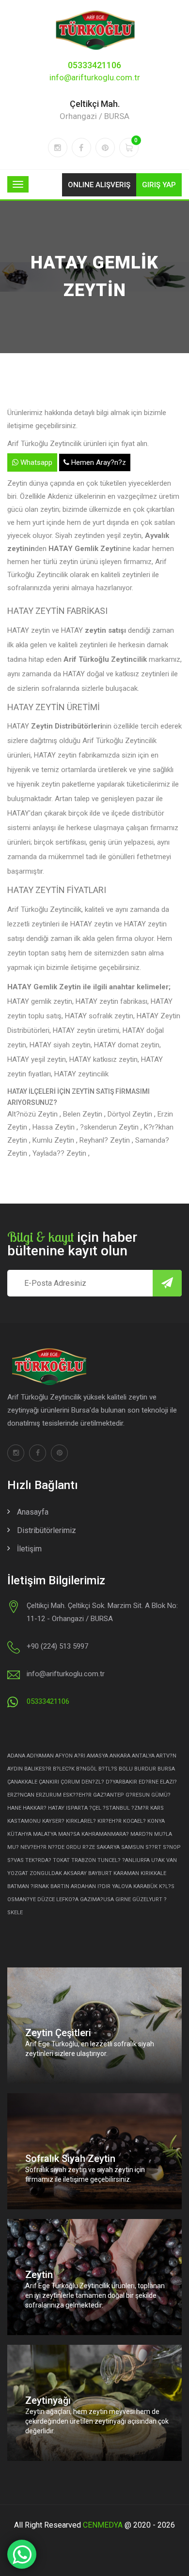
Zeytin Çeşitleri (58, 2033)
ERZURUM (49, 1795)
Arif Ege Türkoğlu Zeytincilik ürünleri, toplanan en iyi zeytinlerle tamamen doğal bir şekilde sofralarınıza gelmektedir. (95, 2295)
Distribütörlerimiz (47, 1530)
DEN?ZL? (93, 1782)
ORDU (73, 1847)
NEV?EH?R (33, 1847)
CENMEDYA (103, 2525)
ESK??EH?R (77, 1795)
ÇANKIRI (49, 1782)
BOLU (126, 1769)
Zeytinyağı (48, 2400)
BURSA (166, 1769)
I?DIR (104, 1886)
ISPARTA (77, 1808)
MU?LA (163, 1834)
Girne (123, 1899)
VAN (172, 1860)
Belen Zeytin (84, 1114)
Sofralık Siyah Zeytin (70, 2159)
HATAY (56, 1808)
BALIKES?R (38, 1769)
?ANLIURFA (136, 1860)
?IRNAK (40, 1886)
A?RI (80, 1756)
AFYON (64, 1756)
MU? (13, 1847)
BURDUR (145, 1769)
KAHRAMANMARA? (105, 1834)
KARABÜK (145, 1886)
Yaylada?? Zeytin (60, 1153)
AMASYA (97, 1756)
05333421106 (94, 65)
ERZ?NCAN (21, 1795)
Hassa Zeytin (55, 1127)
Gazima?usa (97, 1899)
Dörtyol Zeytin (131, 1114)
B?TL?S (108, 1769)
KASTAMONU (24, 1821)
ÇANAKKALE (22, 1782)
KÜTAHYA (19, 1834)
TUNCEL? (109, 1860)
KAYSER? (53, 1821)
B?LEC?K (64, 1769)
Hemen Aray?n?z (98, 462)
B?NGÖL (87, 1769)
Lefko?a (67, 1899)
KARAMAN (126, 1873)
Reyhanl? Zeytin (106, 1140)
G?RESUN (138, 1795)
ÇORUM (70, 1782)
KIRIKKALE (153, 1873)
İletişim (29, 1549)
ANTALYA (143, 1756)
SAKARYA (108, 1847)
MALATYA (45, 1834)
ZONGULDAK (46, 1873)
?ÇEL (95, 1808)
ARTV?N (166, 1756)
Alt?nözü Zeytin (33, 1114)
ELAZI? (168, 1782)
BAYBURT (100, 1873)
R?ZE (89, 1847)
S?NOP (172, 1847)
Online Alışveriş (99, 185)
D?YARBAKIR (121, 1782)
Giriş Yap (159, 185)
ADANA (16, 1756)
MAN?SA (69, 1834)
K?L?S (167, 1886)
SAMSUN (133, 1847)
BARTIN (60, 1886)
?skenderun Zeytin (110, 1127)
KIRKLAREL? (81, 1821)
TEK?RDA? (38, 1860)
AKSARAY (75, 1873)
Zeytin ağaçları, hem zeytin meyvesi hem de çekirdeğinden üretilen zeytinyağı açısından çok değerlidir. (97, 2421)
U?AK (158, 1860)
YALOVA (122, 1886)
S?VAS (16, 1860)
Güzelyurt (147, 1899)
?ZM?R (140, 1808)
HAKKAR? (35, 1808)
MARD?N (142, 1834)
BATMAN (18, 1886)
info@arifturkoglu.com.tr (95, 77)
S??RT (153, 1847)
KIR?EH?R (110, 1821)
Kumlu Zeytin (54, 1140)
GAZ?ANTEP (109, 1795)
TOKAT (61, 1860)
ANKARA (120, 1756)
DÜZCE (46, 1899)
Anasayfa (33, 1512)
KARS (157, 1808)
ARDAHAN (83, 1886)
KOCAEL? (134, 1821)
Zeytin (39, 2275)
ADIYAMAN (40, 1756)
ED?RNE (149, 1782)
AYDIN (15, 1769)
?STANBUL (116, 1808)
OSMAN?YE (22, 1899)
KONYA (156, 1821)
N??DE (56, 1847)
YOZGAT (18, 1873)
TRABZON (84, 1860)
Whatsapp (35, 462)
